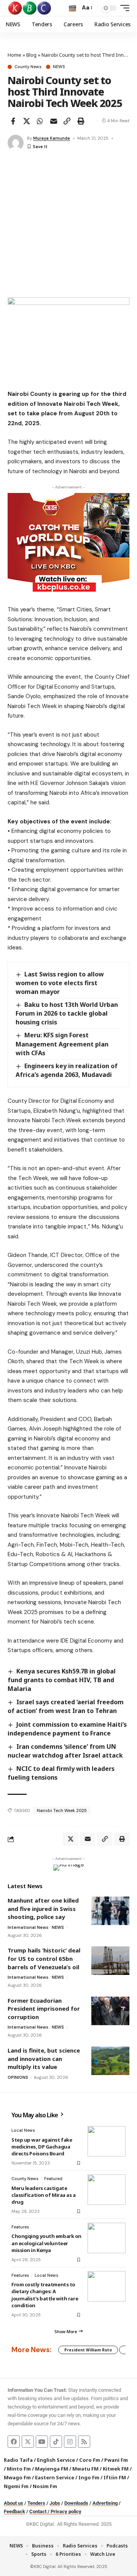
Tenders (36, 2503)
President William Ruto (88, 2350)
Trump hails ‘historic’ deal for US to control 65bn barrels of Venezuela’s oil (44, 1958)
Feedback (14, 2511)
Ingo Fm (89, 2477)
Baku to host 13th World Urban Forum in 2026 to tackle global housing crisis (67, 1013)
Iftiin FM (115, 2477)
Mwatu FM (85, 2469)
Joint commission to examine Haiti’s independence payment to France (67, 1729)
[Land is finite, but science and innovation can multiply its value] (110, 2061)
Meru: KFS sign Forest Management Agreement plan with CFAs (62, 1044)
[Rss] (84, 2442)
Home (14, 55)
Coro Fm (90, 2460)
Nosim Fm (44, 2486)
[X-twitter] (28, 2442)
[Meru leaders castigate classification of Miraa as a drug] (107, 2190)
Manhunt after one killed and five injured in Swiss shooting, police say (43, 1908)
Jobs (55, 2503)
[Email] (54, 121)
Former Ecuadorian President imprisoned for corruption (44, 2009)
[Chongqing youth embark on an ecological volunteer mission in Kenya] (107, 2238)
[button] (72, 8)
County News (28, 67)
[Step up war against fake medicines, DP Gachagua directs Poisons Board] (107, 2141)
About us (14, 2503)
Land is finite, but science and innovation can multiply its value (44, 2058)
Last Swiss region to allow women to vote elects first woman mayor (60, 983)
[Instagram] (70, 2442)
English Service (56, 2460)
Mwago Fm (17, 2477)
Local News (23, 2130)
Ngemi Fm (16, 2486)
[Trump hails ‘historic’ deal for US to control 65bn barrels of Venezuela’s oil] (110, 1961)
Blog (31, 55)
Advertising (105, 2503)
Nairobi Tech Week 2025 (62, 1810)
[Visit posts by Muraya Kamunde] (16, 143)
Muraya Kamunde (52, 138)
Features (20, 2227)
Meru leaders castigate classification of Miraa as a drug (44, 2195)
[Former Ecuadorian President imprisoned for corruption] (110, 2011)
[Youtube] (42, 2442)
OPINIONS (18, 2077)
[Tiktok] (56, 2442)
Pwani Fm (116, 2460)
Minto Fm (19, 2469)
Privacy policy (66, 2511)
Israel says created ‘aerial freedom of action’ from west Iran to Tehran (66, 1706)
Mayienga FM (52, 2469)
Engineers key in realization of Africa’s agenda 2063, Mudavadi (67, 1070)
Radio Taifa (18, 2460)
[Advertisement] (68, 225)
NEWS (59, 67)
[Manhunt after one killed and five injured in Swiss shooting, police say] (110, 1911)
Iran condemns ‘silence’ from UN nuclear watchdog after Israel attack (65, 1751)
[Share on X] (27, 121)
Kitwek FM (116, 2469)
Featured (53, 2179)
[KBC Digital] (30, 8)
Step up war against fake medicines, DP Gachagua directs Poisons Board (42, 2147)
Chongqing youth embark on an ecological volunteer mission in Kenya (46, 2243)
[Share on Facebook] (13, 121)
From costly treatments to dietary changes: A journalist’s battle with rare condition (45, 2295)
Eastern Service (55, 2477)
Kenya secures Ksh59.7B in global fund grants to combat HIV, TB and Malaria (62, 1680)
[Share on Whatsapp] (40, 121)
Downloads (76, 2503)
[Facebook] (14, 2442)
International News (28, 1927)
